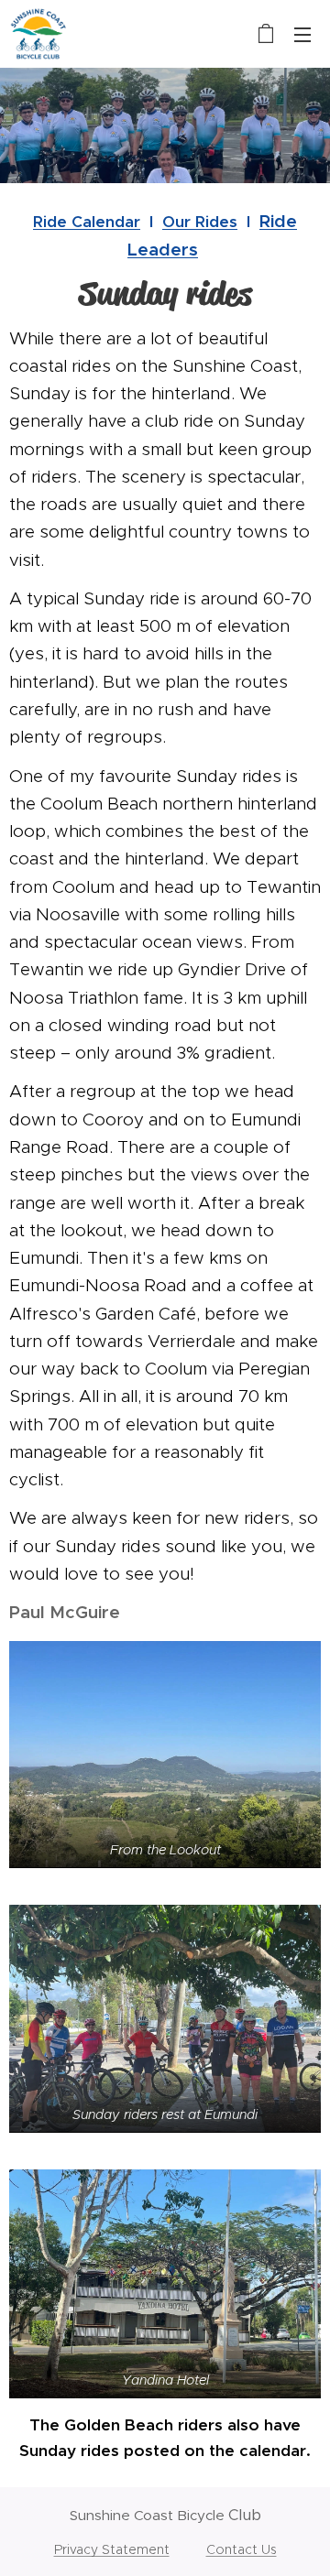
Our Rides (200, 222)
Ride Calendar (87, 222)
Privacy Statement (112, 2549)
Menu (302, 34)
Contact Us (242, 2549)
